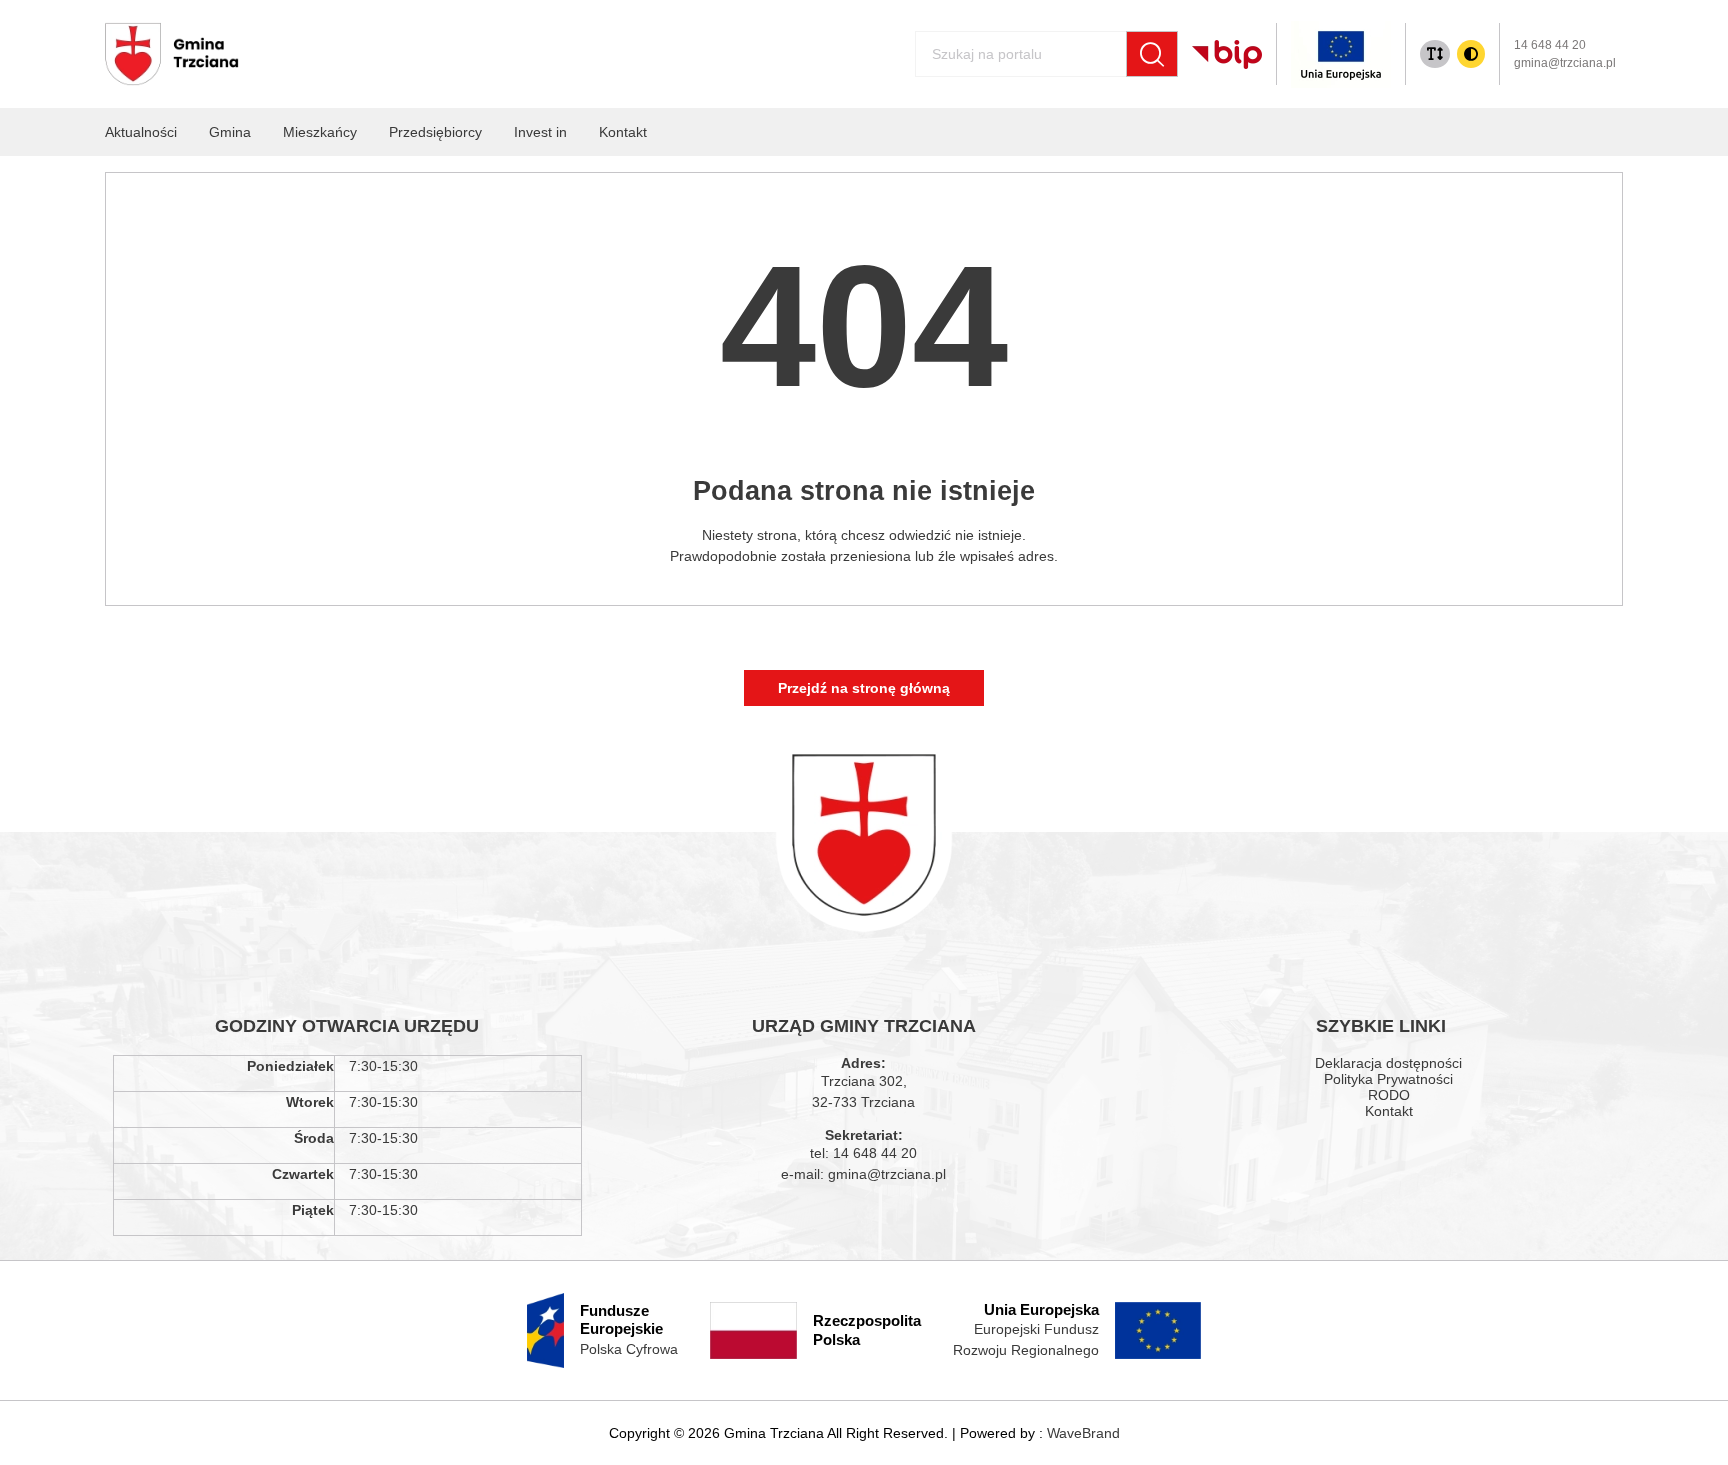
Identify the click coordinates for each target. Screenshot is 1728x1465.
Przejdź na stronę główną (864, 688)
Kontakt (1389, 1111)
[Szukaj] (1152, 54)
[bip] (1227, 54)
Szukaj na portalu (955, 45)
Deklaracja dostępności (1388, 1063)
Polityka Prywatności (1388, 1079)
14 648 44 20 (1550, 45)
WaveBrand (1083, 1433)
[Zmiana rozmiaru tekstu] (1435, 54)
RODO (1389, 1095)
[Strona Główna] (172, 54)
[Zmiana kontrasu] (1471, 54)
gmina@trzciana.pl (1565, 63)
